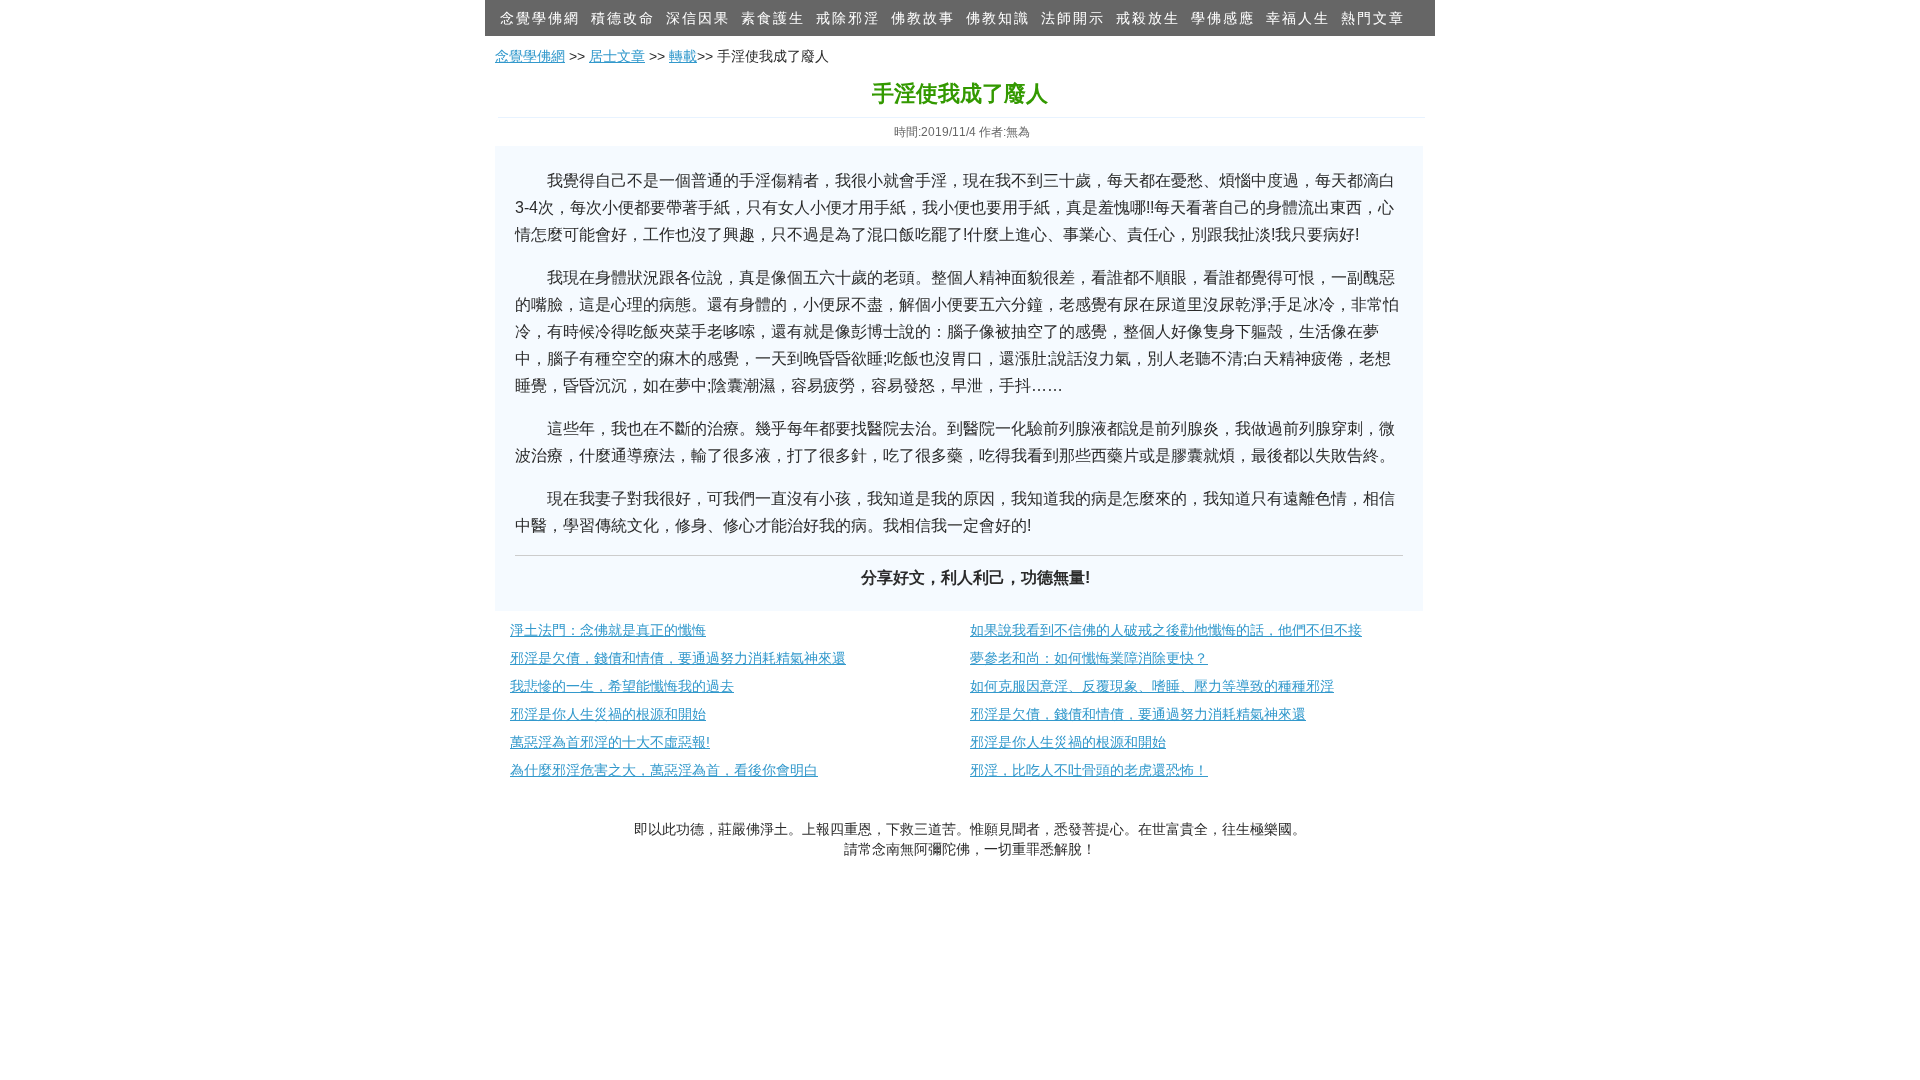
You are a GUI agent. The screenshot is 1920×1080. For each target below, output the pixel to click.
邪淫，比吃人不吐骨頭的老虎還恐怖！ (1089, 770)
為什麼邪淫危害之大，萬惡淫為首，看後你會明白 (664, 770)
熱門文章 (1373, 18)
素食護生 (773, 18)
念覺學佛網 (540, 18)
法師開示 (1073, 18)
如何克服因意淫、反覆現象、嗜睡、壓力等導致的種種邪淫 (1152, 686)
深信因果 (698, 18)
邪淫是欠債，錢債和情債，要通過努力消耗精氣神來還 (678, 658)
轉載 (683, 56)
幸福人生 (1298, 18)
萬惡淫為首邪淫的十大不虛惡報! (610, 742)
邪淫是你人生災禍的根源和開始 (608, 714)
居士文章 (617, 56)
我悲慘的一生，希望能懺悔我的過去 (622, 686)
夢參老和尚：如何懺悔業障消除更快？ (1089, 658)
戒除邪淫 (848, 18)
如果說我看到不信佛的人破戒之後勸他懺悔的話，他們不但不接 (1166, 630)
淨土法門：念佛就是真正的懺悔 (608, 630)
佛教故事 (923, 18)
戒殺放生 (1148, 18)
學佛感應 (1223, 18)
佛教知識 (998, 18)
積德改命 (623, 18)
